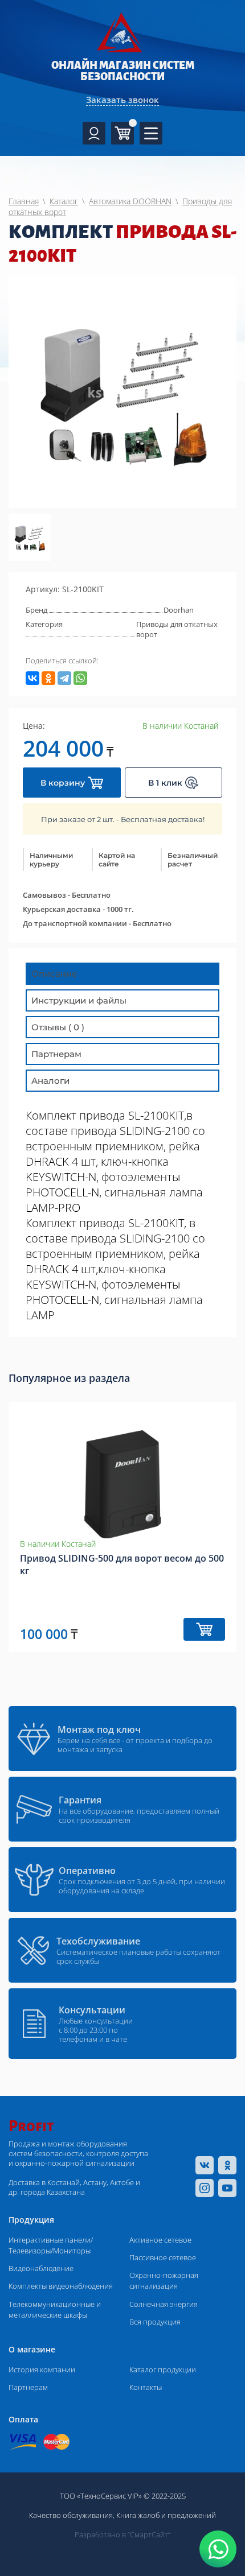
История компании (42, 2369)
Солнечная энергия (164, 2304)
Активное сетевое (160, 2240)
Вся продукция (155, 2322)
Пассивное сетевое (163, 2257)
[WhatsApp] (80, 678)
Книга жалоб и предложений (166, 2515)
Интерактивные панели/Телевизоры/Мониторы (51, 2245)
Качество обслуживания (71, 2515)
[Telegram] (64, 678)
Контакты (146, 2387)
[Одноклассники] (48, 678)
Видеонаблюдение (41, 2268)
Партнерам (28, 2387)
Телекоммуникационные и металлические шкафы (55, 2309)
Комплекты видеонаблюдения (61, 2286)
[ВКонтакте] (32, 678)
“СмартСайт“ (149, 2534)
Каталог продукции (163, 2369)
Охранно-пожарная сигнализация (164, 2280)
